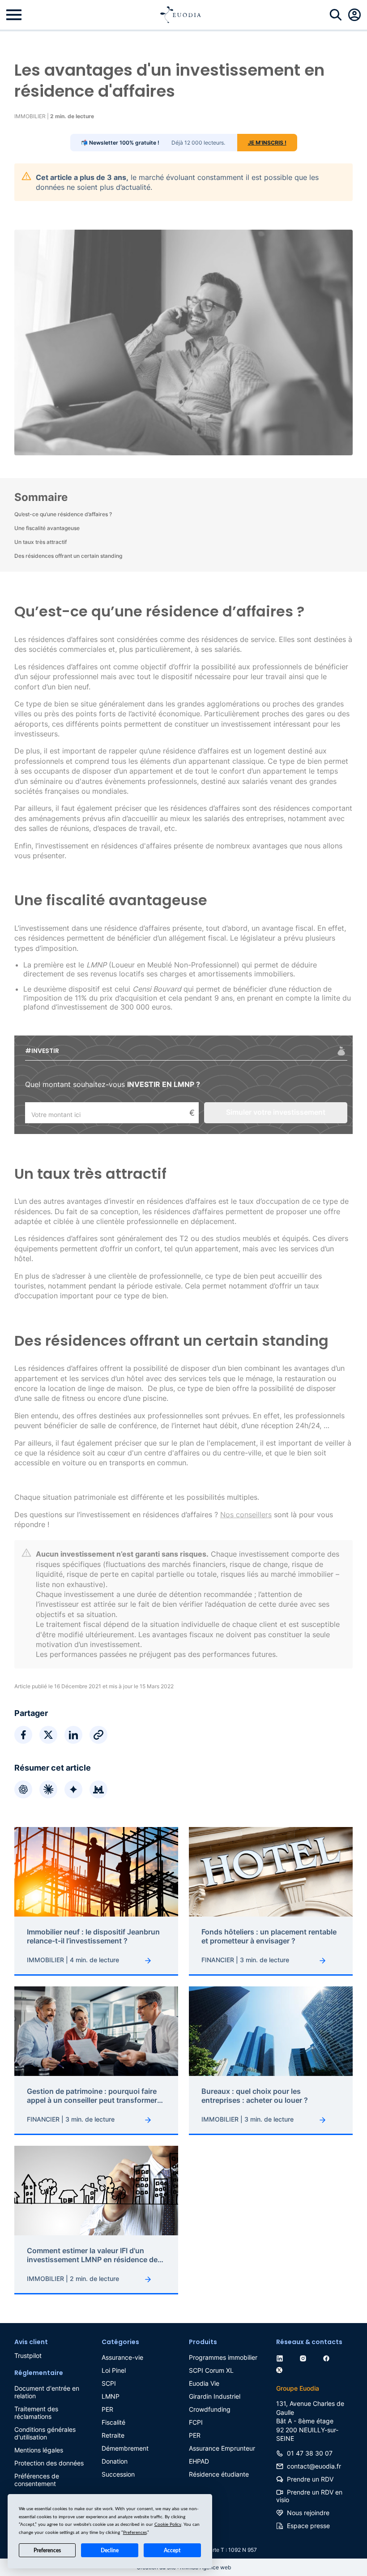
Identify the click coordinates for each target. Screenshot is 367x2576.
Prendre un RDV (310, 2479)
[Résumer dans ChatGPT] (23, 1789)
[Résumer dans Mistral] (98, 1789)
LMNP (111, 2396)
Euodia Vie (204, 2383)
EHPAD (199, 2461)
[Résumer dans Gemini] (73, 1789)
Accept (172, 2550)
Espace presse (308, 2526)
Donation (115, 2461)
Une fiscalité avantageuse (47, 528)
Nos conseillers (246, 1515)
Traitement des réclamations (36, 2413)
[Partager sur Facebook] (23, 1735)
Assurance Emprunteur (222, 2448)
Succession (118, 2474)
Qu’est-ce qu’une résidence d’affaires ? (63, 514)
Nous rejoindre (308, 2513)
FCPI (196, 2422)
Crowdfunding (210, 2409)
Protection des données (49, 2463)
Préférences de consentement (37, 2480)
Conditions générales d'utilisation (45, 2433)
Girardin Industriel (215, 2396)
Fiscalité (113, 2422)
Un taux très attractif (41, 542)
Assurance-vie (122, 2357)
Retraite (113, 2435)
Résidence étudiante (219, 2474)
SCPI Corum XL (211, 2370)
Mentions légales (39, 2450)
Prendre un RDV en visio (309, 2496)
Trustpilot (28, 2356)
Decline (110, 2550)
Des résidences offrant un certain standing (68, 556)
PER (107, 2409)
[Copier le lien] (98, 1735)
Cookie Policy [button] (168, 2525)
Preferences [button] (135, 2533)
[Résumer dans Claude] (48, 1789)
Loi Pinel (114, 2370)
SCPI (109, 2383)
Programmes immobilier (223, 2357)
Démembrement (125, 2448)
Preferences (47, 2550)
